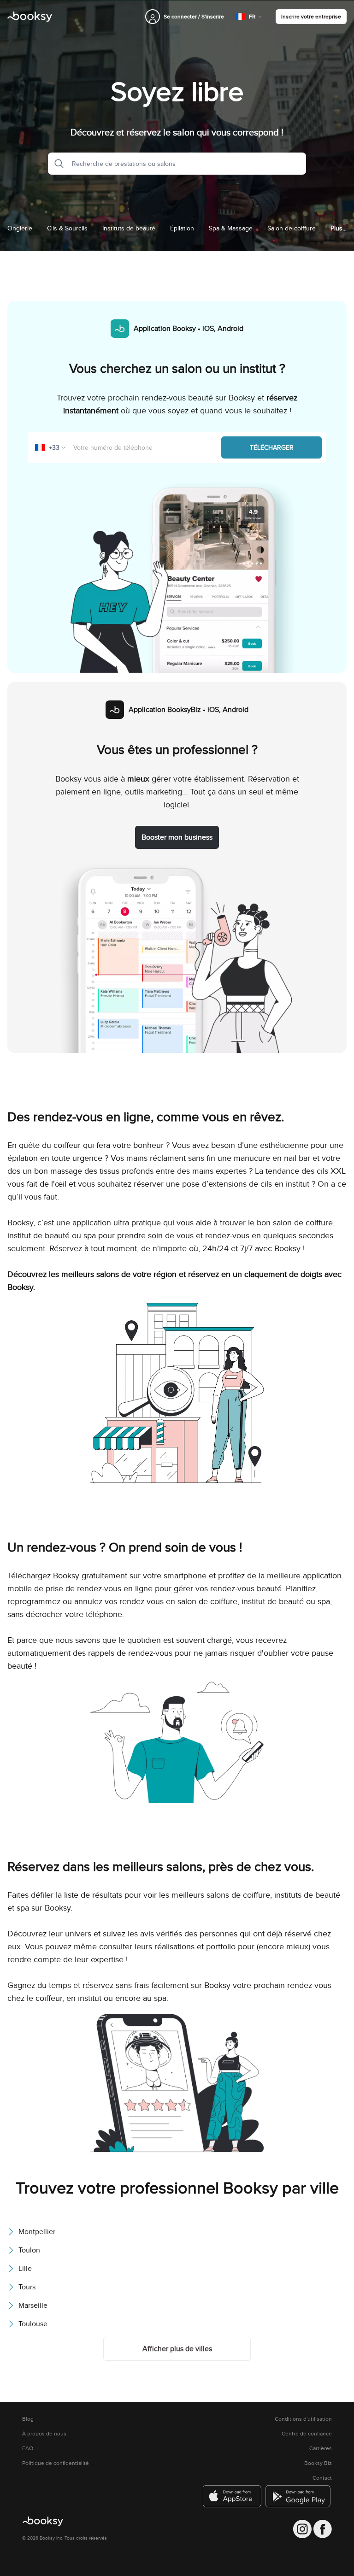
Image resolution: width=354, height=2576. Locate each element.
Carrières (321, 2448)
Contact (322, 2478)
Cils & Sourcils (67, 228)
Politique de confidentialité (56, 2463)
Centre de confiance (307, 2434)
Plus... (339, 228)
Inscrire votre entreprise (311, 16)
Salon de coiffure (292, 228)
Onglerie (20, 228)
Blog (28, 2419)
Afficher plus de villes (177, 2349)
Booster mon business (177, 837)
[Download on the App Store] (232, 2496)
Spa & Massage (231, 228)
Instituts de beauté (129, 228)
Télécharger (272, 447)
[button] (56, 164)
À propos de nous (44, 2434)
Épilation (182, 228)
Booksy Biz (318, 2463)
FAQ (28, 2448)
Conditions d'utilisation (303, 2419)
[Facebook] (323, 2529)
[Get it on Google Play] (299, 2496)
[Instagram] (302, 2529)
